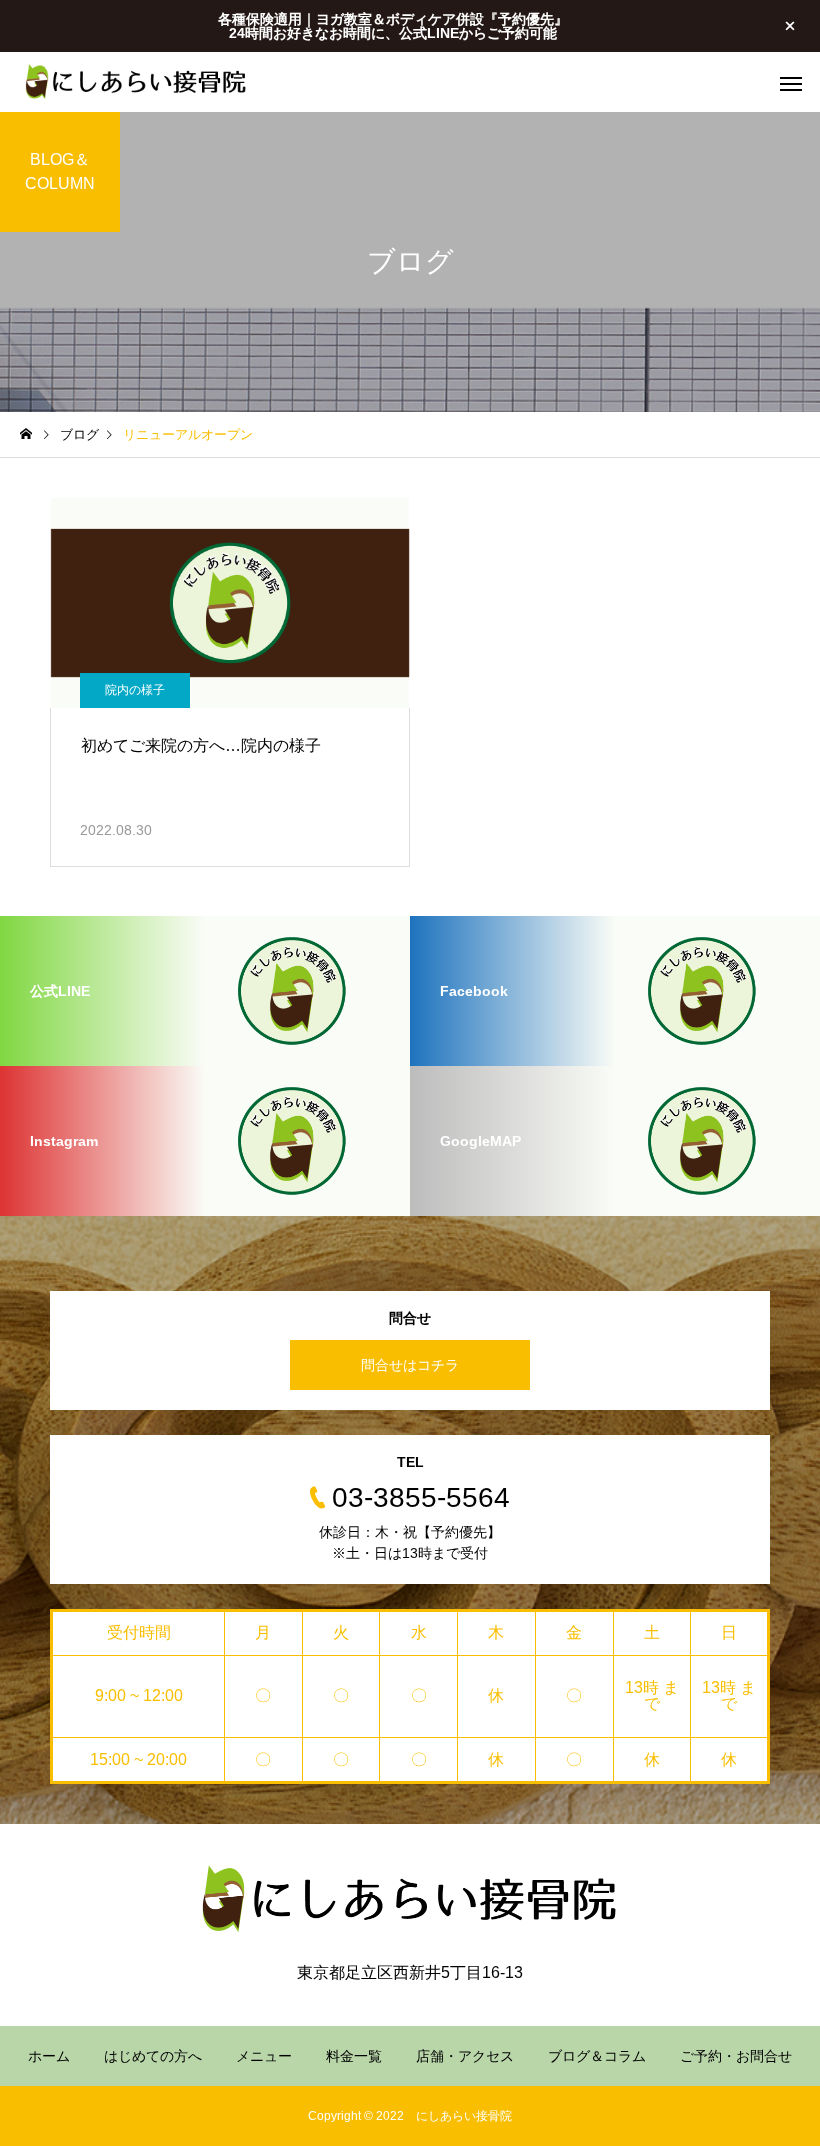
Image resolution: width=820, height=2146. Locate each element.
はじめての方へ (153, 2056)
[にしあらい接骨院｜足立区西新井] (136, 82)
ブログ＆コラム (597, 2056)
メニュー (264, 2056)
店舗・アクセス (465, 2056)
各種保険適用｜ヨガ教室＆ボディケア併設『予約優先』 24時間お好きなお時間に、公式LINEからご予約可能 (393, 26)
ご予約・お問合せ (736, 2056)
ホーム (49, 2056)
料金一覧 (354, 2056)
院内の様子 (135, 690)
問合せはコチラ (410, 1365)
